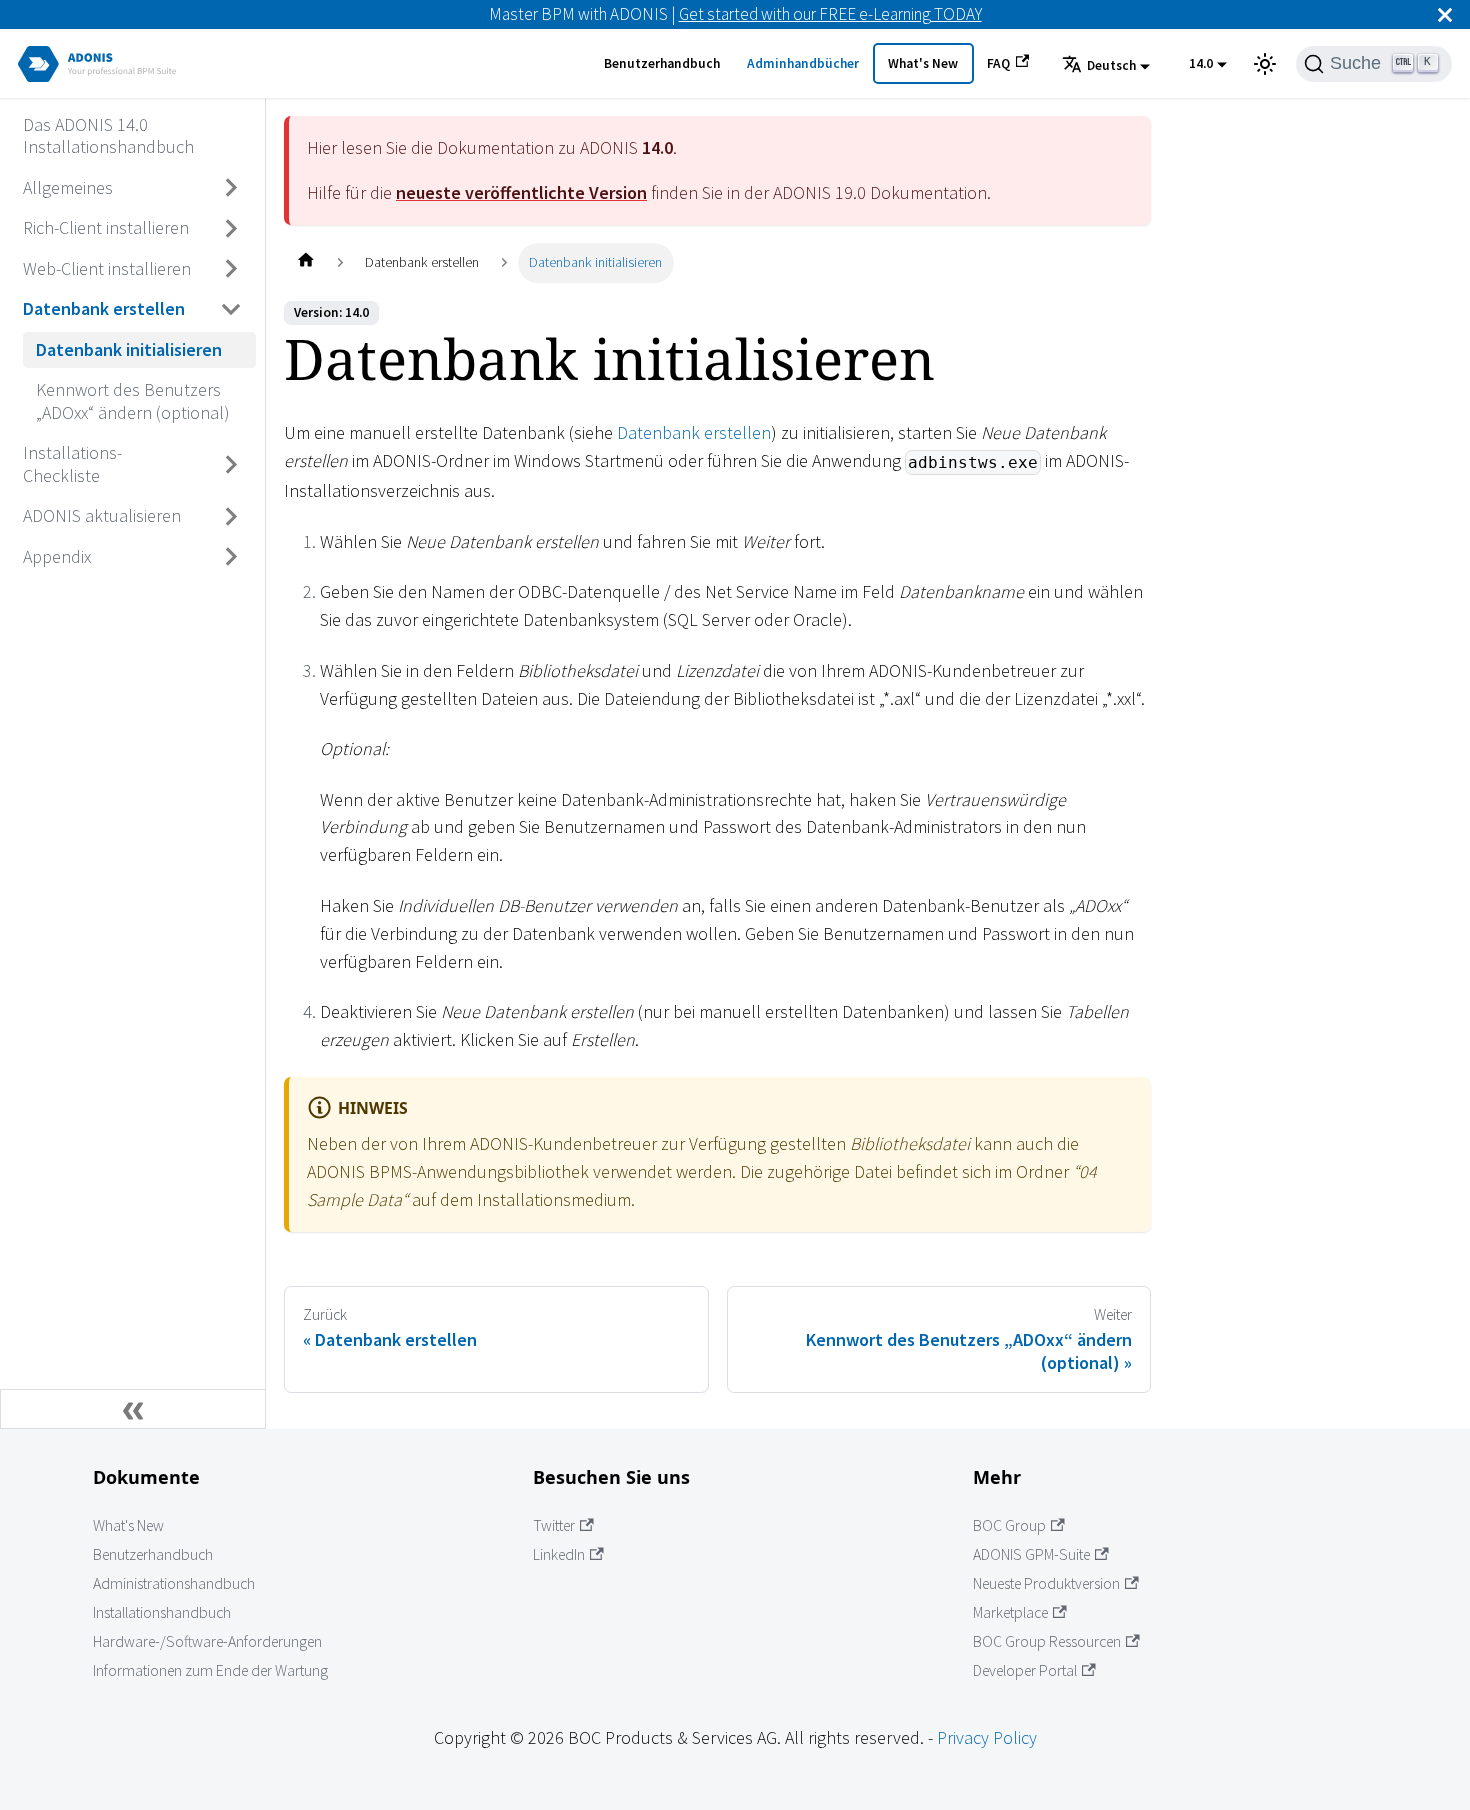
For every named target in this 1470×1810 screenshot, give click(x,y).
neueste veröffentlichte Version (521, 192)
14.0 (1201, 63)
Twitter (554, 1525)
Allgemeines (68, 186)
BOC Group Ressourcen (1047, 1641)
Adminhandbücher (803, 63)
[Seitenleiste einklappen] (133, 1409)
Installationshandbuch (162, 1612)
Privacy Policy (987, 1737)
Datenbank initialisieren (129, 348)
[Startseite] (305, 262)
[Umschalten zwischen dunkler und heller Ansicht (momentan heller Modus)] (1265, 64)
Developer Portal (1025, 1670)
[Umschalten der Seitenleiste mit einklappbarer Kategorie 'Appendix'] (232, 557)
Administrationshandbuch (174, 1583)
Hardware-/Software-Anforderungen (207, 1641)
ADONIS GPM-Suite (1031, 1554)
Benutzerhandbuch (662, 63)
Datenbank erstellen (104, 308)
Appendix (57, 555)
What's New (923, 63)
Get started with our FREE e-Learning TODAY (830, 14)
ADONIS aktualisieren (102, 515)
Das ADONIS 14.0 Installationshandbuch (108, 135)
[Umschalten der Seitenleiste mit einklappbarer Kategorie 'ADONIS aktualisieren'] (232, 516)
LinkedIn (559, 1554)
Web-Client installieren (107, 267)
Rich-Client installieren (106, 227)
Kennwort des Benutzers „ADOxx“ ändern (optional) (133, 401)
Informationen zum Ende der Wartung (210, 1670)
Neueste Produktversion (1046, 1583)
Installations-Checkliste (72, 464)
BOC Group (1009, 1525)
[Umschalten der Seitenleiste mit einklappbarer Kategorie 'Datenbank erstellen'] (232, 309)
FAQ (998, 63)
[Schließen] (1445, 14)
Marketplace (1010, 1612)
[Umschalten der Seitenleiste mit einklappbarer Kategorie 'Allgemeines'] (232, 188)
